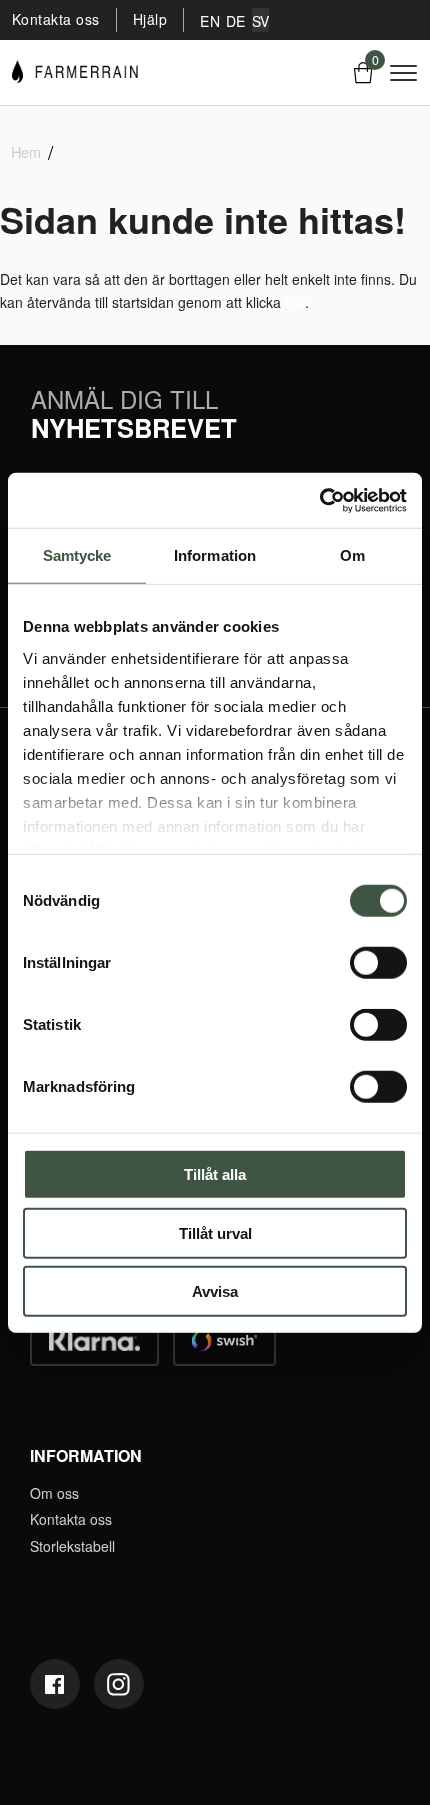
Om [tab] (352, 555)
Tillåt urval (215, 1232)
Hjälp (150, 19)
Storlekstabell (72, 1546)
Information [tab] (215, 555)
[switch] (378, 963)
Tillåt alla (215, 1174)
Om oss (54, 1493)
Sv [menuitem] (261, 21)
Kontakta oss (56, 19)
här (295, 302)
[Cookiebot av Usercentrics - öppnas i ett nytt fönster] (319, 500)
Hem (26, 151)
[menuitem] (210, 20)
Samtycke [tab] (77, 555)
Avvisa (215, 1291)
